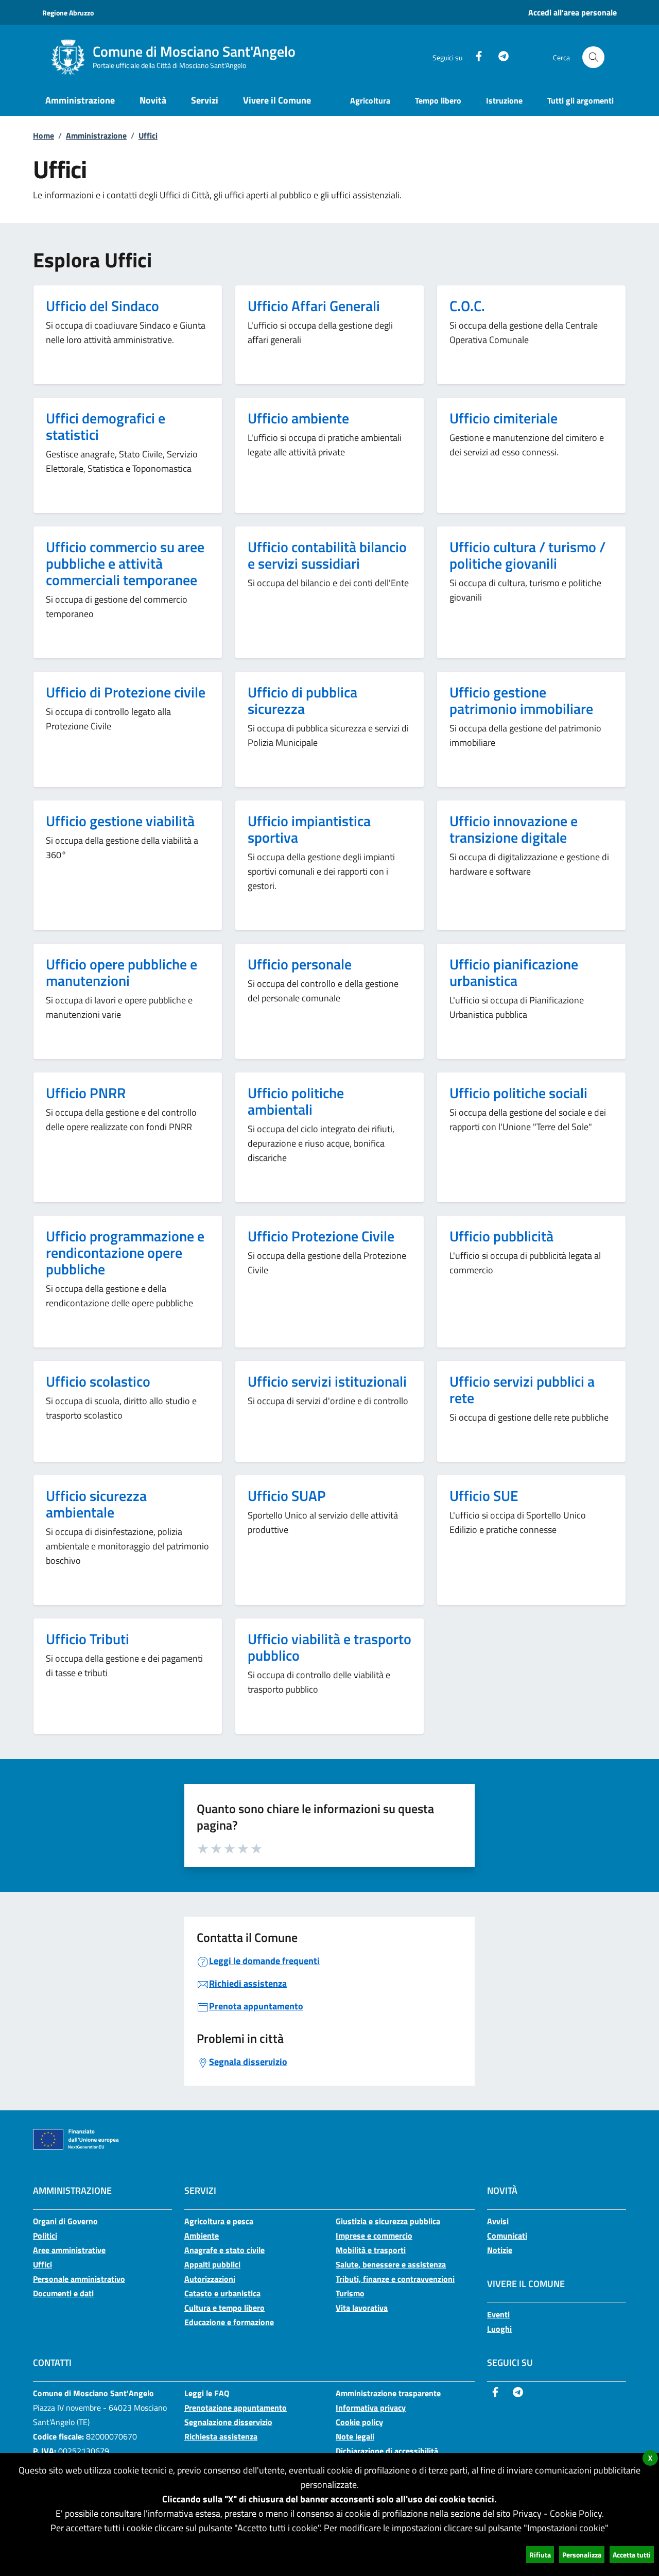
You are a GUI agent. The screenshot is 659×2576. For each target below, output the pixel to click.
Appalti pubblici (212, 2264)
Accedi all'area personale (573, 12)
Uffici (148, 135)
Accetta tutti (632, 2555)
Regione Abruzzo (68, 13)
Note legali (355, 2436)
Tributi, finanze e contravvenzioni (395, 2279)
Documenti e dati (63, 2293)
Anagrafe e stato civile (224, 2250)
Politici (45, 2236)
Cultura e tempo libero (224, 2308)
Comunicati (507, 2236)
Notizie (500, 2250)
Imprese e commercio (374, 2236)
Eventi (498, 2314)
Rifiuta (540, 2555)
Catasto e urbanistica (222, 2293)
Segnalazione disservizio (228, 2422)
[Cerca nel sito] (593, 57)
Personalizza (582, 2555)
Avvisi (498, 2221)
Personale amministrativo (79, 2279)
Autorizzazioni (210, 2279)
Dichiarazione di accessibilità (387, 2451)
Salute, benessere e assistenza (391, 2264)
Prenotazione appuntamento (236, 2408)
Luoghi (499, 2329)
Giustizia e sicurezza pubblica (388, 2221)
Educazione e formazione (229, 2322)
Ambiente (202, 2236)
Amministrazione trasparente (388, 2393)
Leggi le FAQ (207, 2393)
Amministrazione (96, 135)
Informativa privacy (371, 2408)
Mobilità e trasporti (371, 2250)
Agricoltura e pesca (219, 2221)
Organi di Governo (65, 2221)
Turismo (350, 2293)
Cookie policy (359, 2422)
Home (44, 135)
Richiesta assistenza (221, 2436)
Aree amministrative (69, 2250)
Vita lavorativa (362, 2308)
